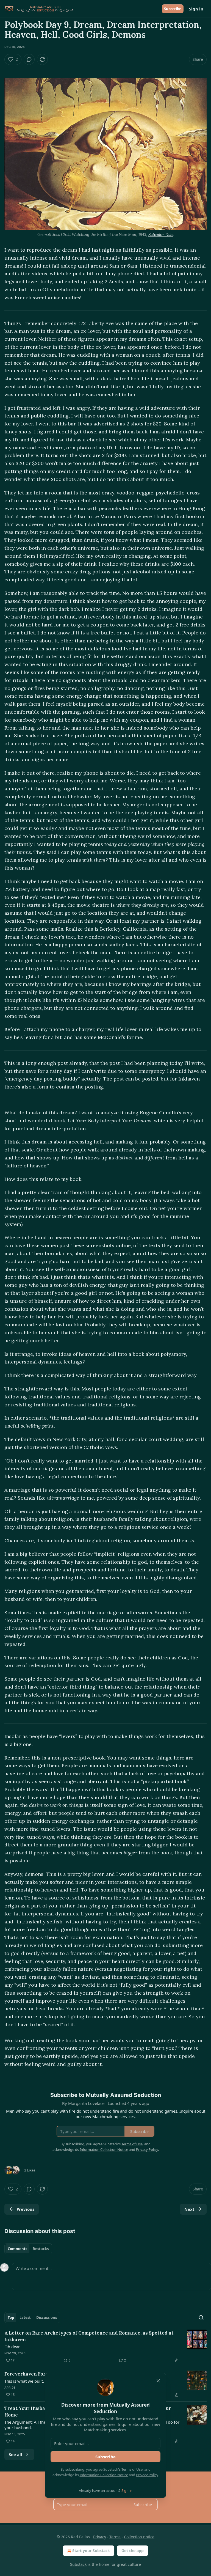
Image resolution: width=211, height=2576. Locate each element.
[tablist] (28, 2249)
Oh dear (12, 2347)
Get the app (133, 2551)
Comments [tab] (17, 2249)
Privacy (100, 2537)
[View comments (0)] (29, 59)
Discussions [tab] (47, 2317)
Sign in (196, 9)
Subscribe (173, 9)
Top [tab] (11, 2317)
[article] (105, 2347)
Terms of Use (132, 2469)
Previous (25, 2209)
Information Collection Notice (104, 2475)
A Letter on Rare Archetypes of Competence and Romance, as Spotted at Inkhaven (89, 2336)
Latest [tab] (25, 2317)
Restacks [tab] (41, 2249)
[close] (158, 2381)
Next (189, 2209)
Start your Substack (91, 2551)
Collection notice (139, 2537)
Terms (115, 2537)
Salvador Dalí (161, 234)
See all (16, 2454)
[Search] (201, 2317)
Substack (78, 2564)
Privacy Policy (147, 2475)
